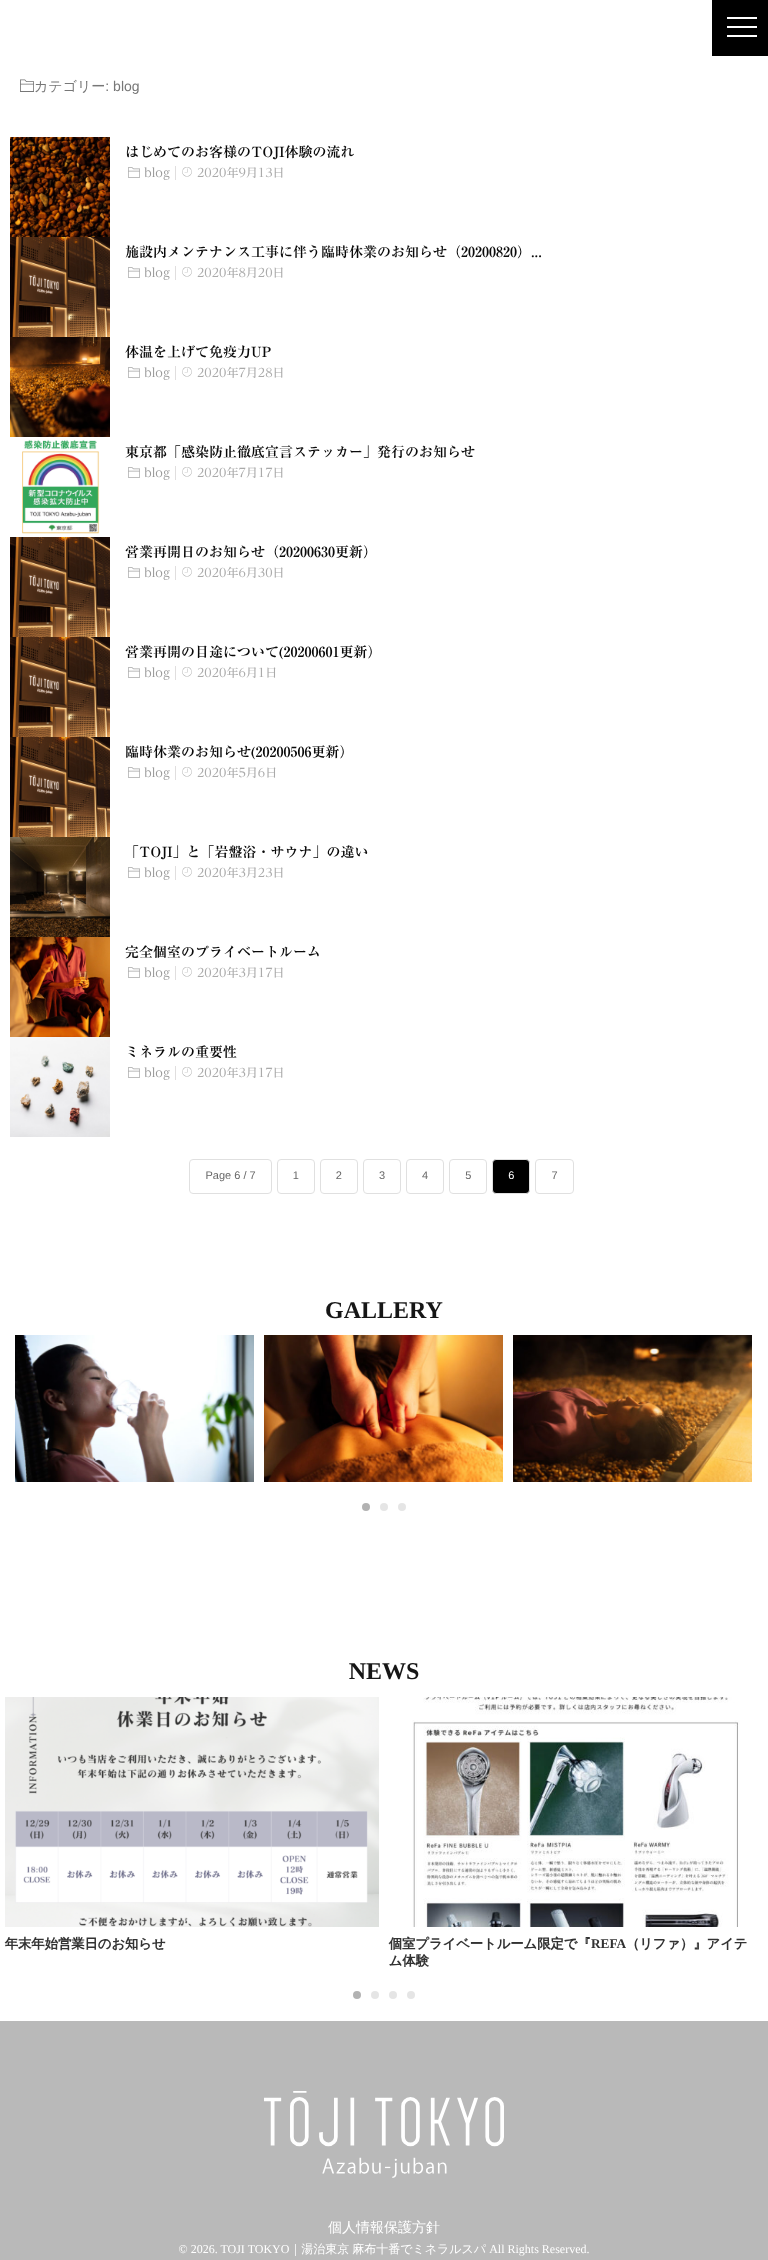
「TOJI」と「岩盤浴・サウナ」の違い (246, 852)
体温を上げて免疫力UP (198, 352)
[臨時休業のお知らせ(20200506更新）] (60, 787)
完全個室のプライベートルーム (223, 952)
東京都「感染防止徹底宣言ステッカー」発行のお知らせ (300, 452)
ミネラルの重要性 (181, 1052)
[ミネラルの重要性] (60, 1087)
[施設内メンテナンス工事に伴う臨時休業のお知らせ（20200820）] (60, 287)
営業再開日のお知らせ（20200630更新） (251, 552)
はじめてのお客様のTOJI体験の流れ (239, 152)
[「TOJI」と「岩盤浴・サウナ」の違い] (60, 887)
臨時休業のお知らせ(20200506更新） (239, 752)
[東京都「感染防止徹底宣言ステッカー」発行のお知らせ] (60, 487)
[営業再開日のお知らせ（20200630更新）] (60, 587)
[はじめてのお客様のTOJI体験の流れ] (60, 187)
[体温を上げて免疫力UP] (60, 387)
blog (157, 173)
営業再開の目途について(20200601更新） (253, 652)
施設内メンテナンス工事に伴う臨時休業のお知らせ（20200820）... (333, 252)
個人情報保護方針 (384, 2228)
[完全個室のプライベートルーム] (60, 987)
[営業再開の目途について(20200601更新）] (60, 687)
